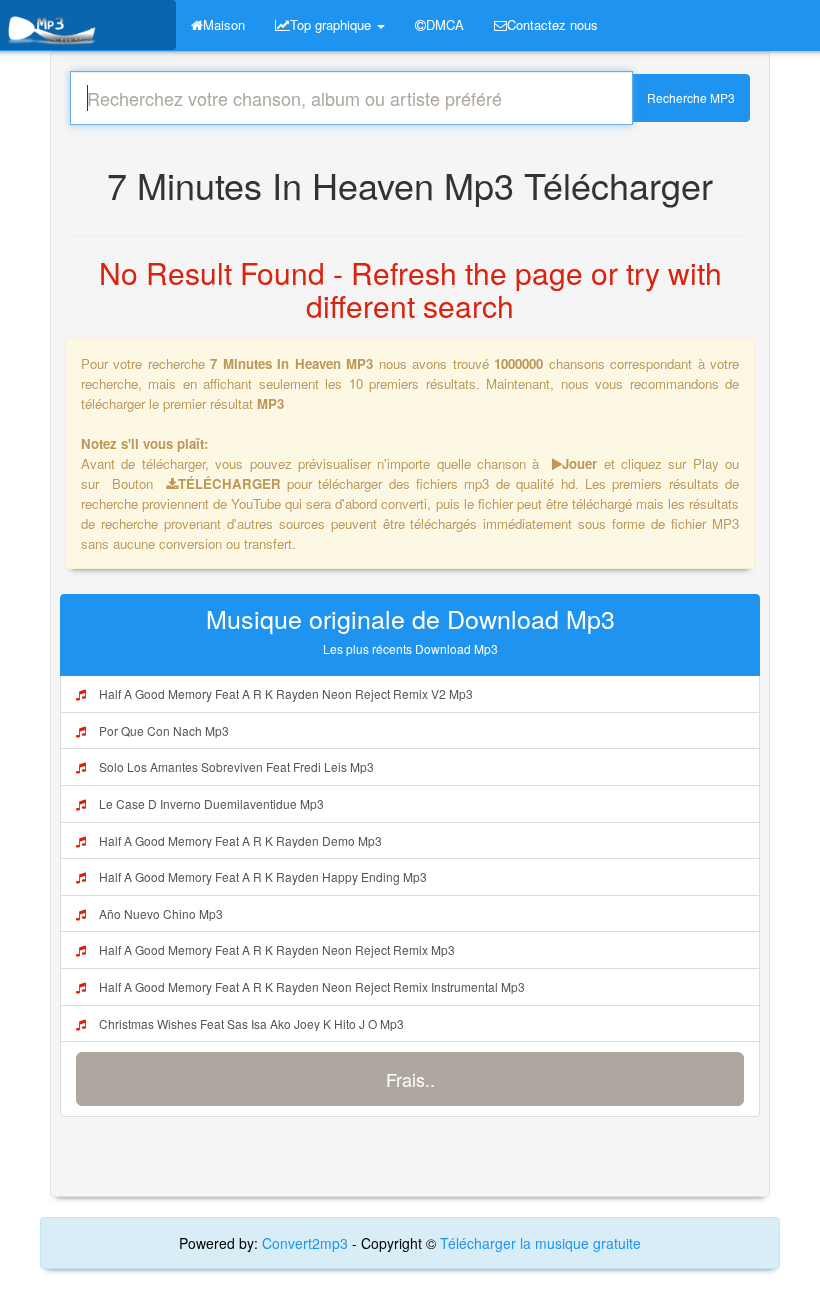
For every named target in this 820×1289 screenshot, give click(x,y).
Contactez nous (552, 24)
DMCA (445, 24)
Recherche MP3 (691, 97)
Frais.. (410, 1079)
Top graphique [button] (332, 24)
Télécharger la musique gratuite (540, 1243)
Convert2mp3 (307, 1243)
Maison (224, 24)
